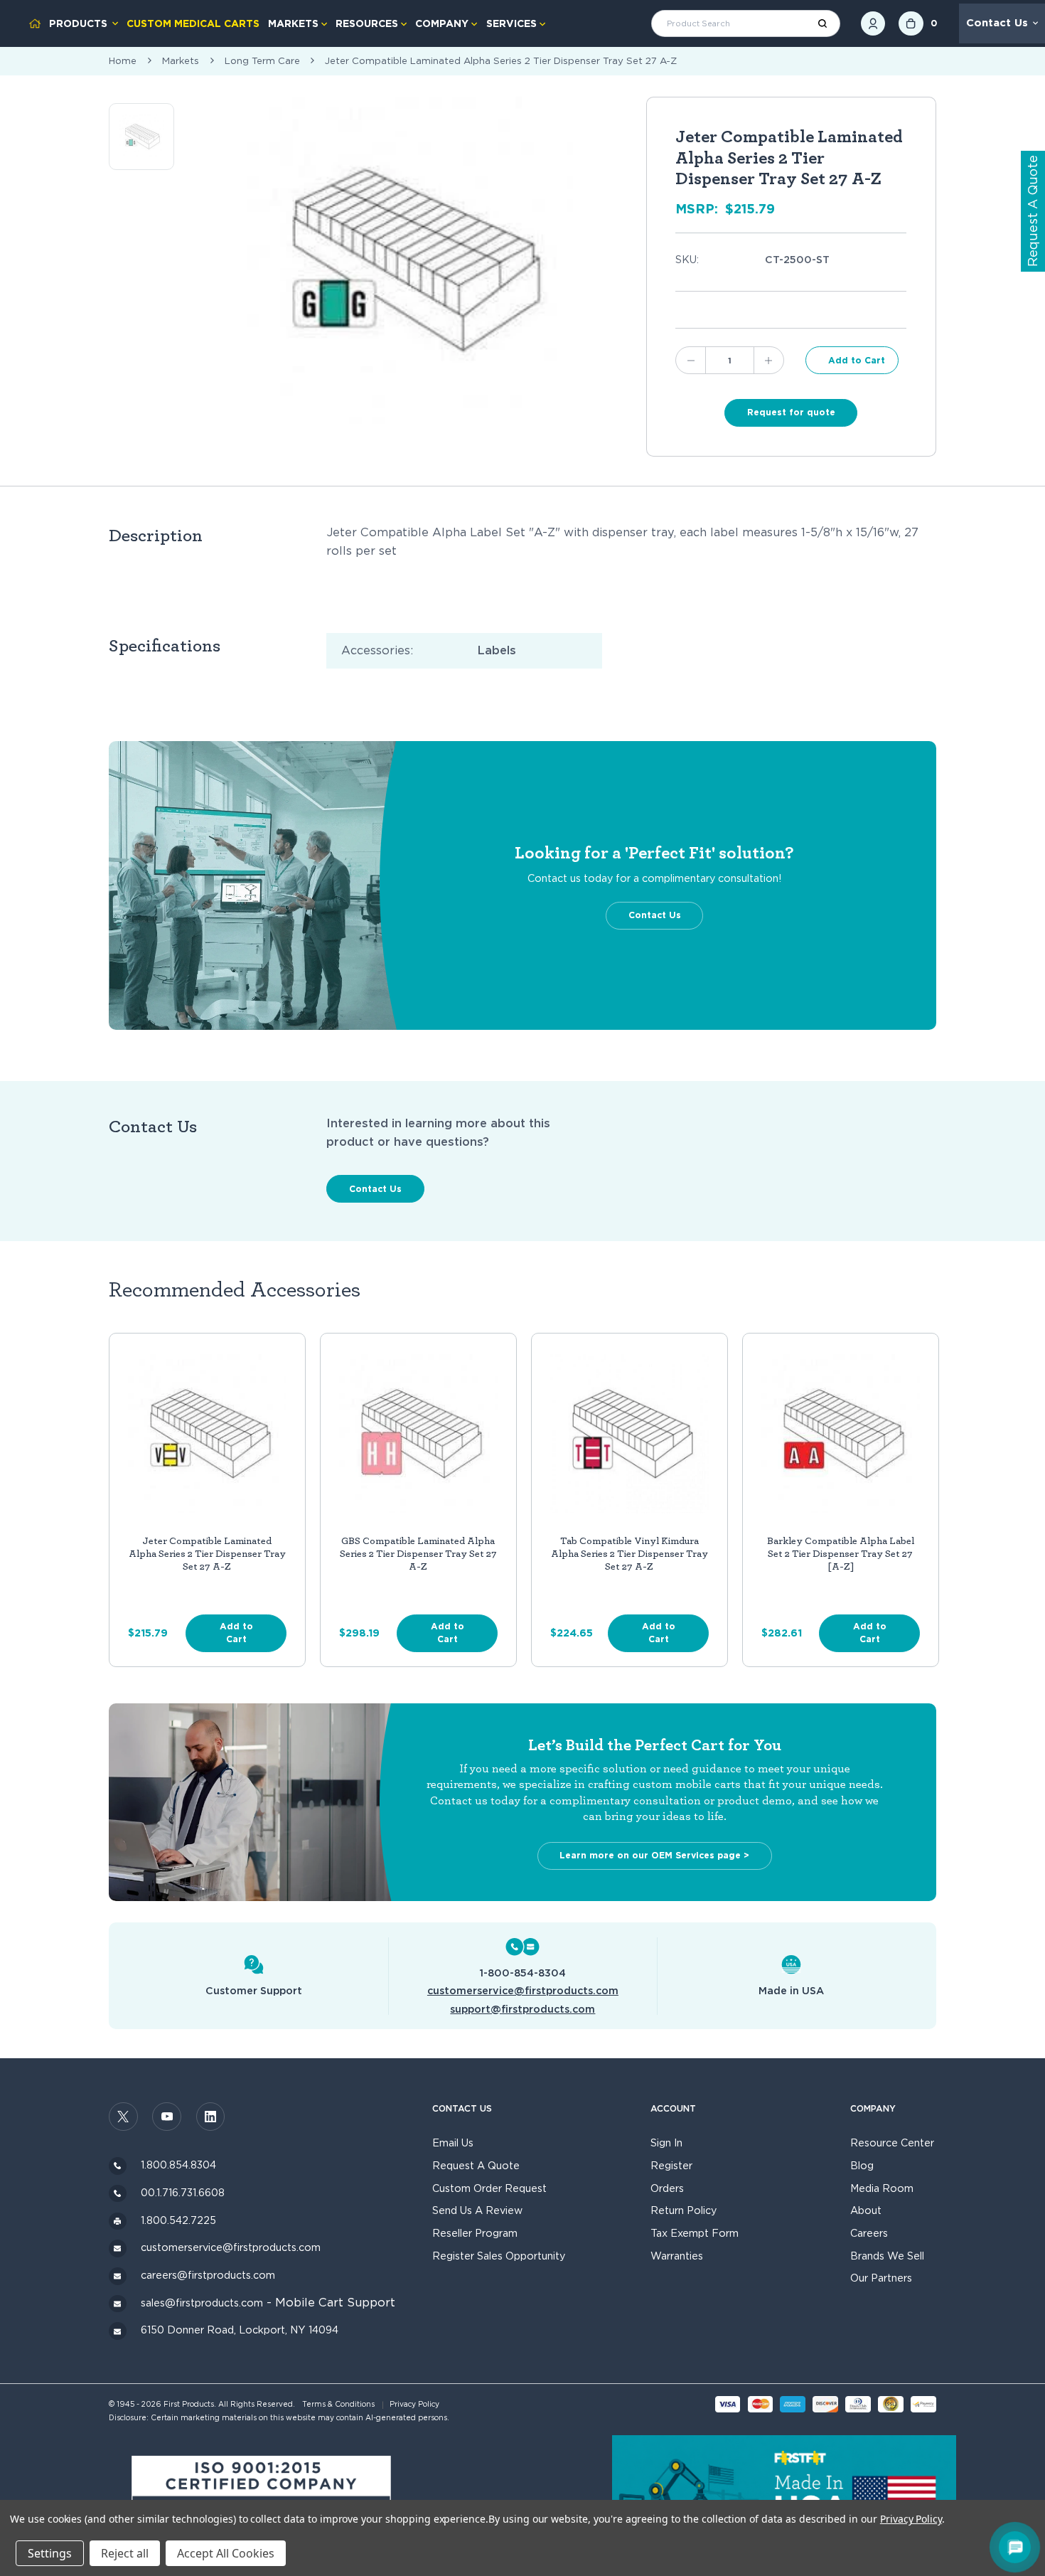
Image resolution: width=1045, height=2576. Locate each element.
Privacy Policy (414, 2404)
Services (511, 23)
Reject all (125, 2553)
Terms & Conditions (338, 2404)
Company (442, 23)
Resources (367, 23)
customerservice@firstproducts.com (523, 1990)
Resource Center (892, 2143)
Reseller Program (475, 2233)
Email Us (453, 2143)
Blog (862, 2165)
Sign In (666, 2143)
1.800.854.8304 (178, 2165)
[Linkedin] (211, 2117)
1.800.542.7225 (178, 2220)
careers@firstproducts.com (208, 2275)
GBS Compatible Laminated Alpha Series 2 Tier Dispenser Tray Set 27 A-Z (418, 1554)
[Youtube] (167, 2117)
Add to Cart (236, 1633)
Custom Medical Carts (193, 23)
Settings (50, 2553)
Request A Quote (476, 2165)
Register (671, 2165)
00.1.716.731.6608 (183, 2192)
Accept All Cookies (226, 2553)
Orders (667, 2188)
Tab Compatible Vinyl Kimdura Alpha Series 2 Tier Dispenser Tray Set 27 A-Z (629, 1554)
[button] (262, 2496)
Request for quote (791, 412)
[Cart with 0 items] (911, 24)
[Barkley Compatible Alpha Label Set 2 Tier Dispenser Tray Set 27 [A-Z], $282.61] (841, 1434)
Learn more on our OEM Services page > (654, 1855)
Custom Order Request (489, 2188)
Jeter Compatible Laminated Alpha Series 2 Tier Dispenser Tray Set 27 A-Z (207, 1554)
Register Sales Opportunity (499, 2256)
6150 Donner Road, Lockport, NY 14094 (240, 2330)
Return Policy (684, 2210)
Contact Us (997, 23)
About (866, 2210)
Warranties (677, 2256)
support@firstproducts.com (522, 2009)
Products (78, 23)
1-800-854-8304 (522, 1973)
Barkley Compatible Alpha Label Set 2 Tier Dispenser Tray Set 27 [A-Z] (841, 1554)
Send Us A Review (477, 2210)
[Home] (35, 23)
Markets (293, 23)
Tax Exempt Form (695, 2233)
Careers (869, 2233)
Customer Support (254, 1990)
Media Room (882, 2188)
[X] (123, 2117)
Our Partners (881, 2278)
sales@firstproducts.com (202, 2303)
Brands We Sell (887, 2256)
